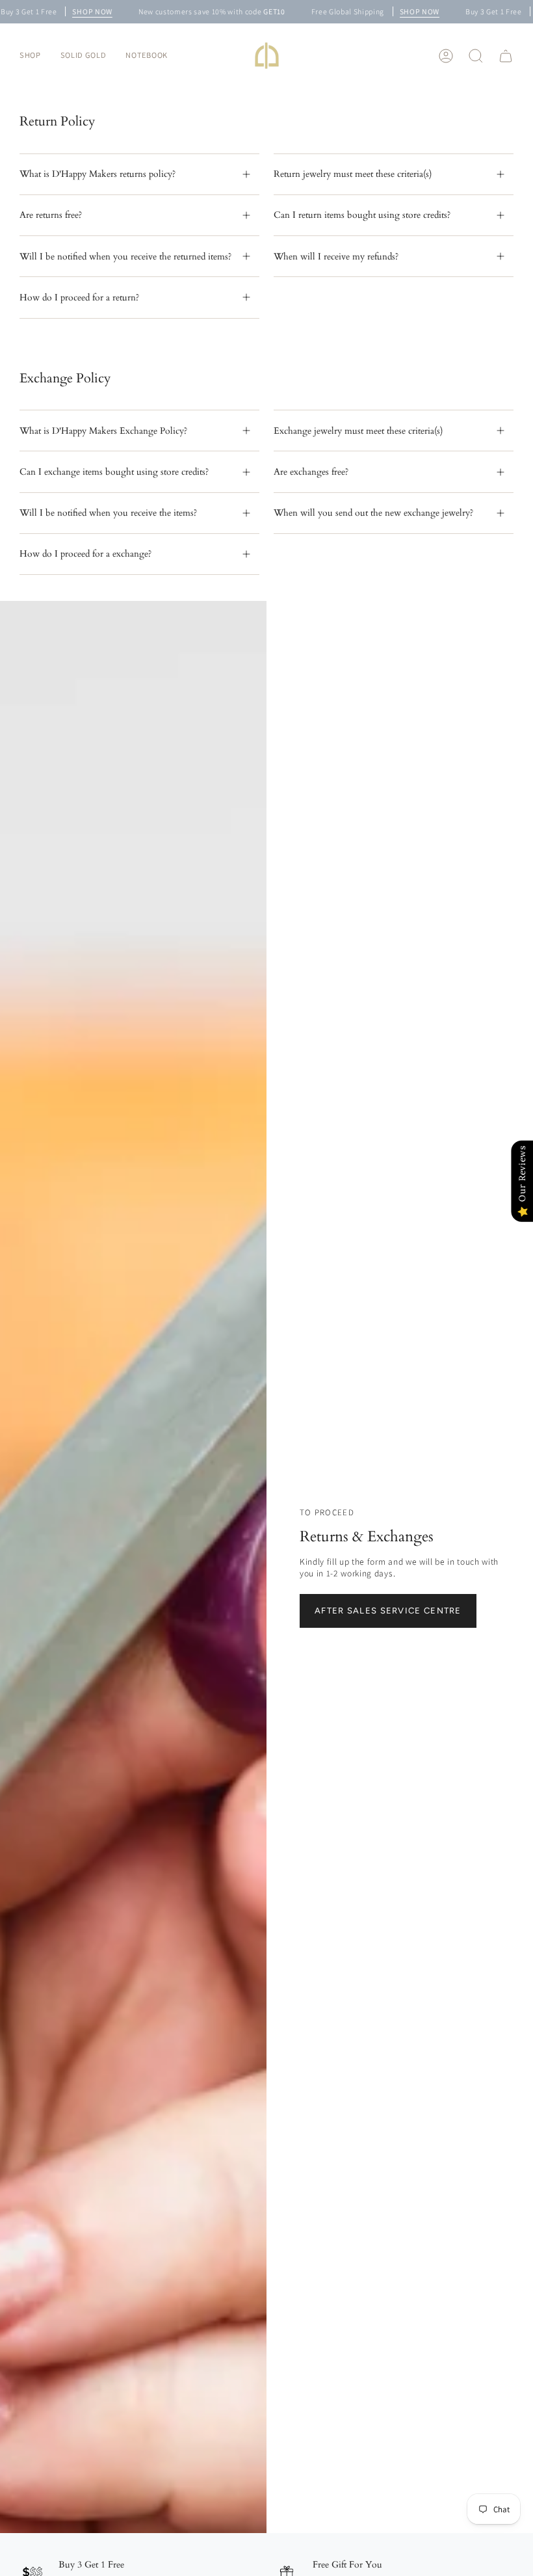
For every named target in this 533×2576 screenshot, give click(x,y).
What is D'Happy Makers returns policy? (97, 174)
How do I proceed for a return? (79, 298)
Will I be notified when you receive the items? (108, 513)
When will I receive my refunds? (336, 257)
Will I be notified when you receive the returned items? (125, 257)
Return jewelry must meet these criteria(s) (353, 174)
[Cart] (506, 56)
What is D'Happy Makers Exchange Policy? (103, 431)
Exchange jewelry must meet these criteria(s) (358, 431)
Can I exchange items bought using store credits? (114, 472)
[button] (30, 56)
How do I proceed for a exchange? (85, 554)
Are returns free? (51, 215)
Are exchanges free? (311, 472)
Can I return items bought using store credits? (362, 215)
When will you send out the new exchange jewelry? (373, 513)
